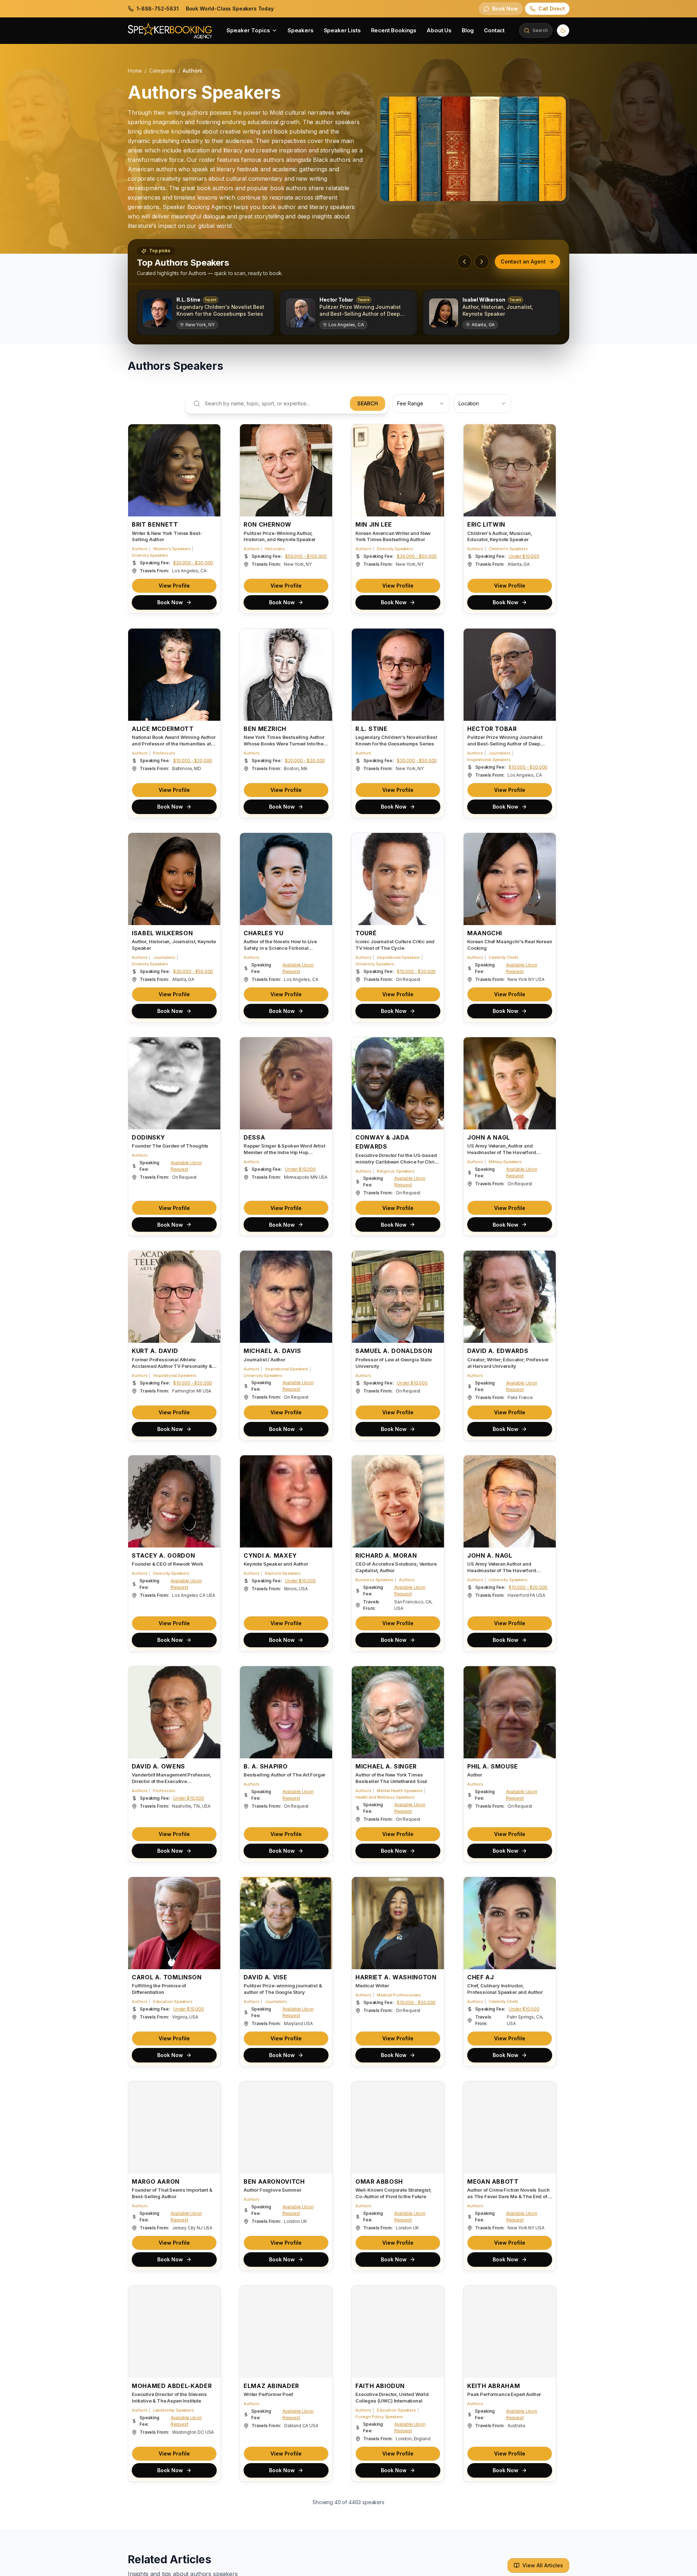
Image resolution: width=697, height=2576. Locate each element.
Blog (468, 30)
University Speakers (375, 964)
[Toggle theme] (563, 30)
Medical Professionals (399, 1995)
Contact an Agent (523, 261)
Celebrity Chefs (504, 957)
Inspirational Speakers (489, 760)
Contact (494, 30)
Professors (164, 753)
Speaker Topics (248, 30)
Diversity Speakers (150, 555)
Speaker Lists (342, 30)
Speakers (301, 30)
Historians (275, 549)
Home (135, 71)
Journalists (500, 753)
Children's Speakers (508, 549)
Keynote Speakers (283, 1573)
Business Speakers (374, 1580)
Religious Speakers (396, 1171)
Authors (140, 549)
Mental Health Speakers (400, 1791)
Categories (162, 71)
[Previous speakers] (464, 262)
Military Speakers (505, 1162)
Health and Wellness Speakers (385, 1797)
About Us (439, 30)
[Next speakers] (482, 262)
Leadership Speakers (174, 2410)
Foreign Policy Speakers (379, 2417)
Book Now (170, 602)
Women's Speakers (172, 549)
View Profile (174, 586)
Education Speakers (173, 2001)
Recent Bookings (394, 30)
